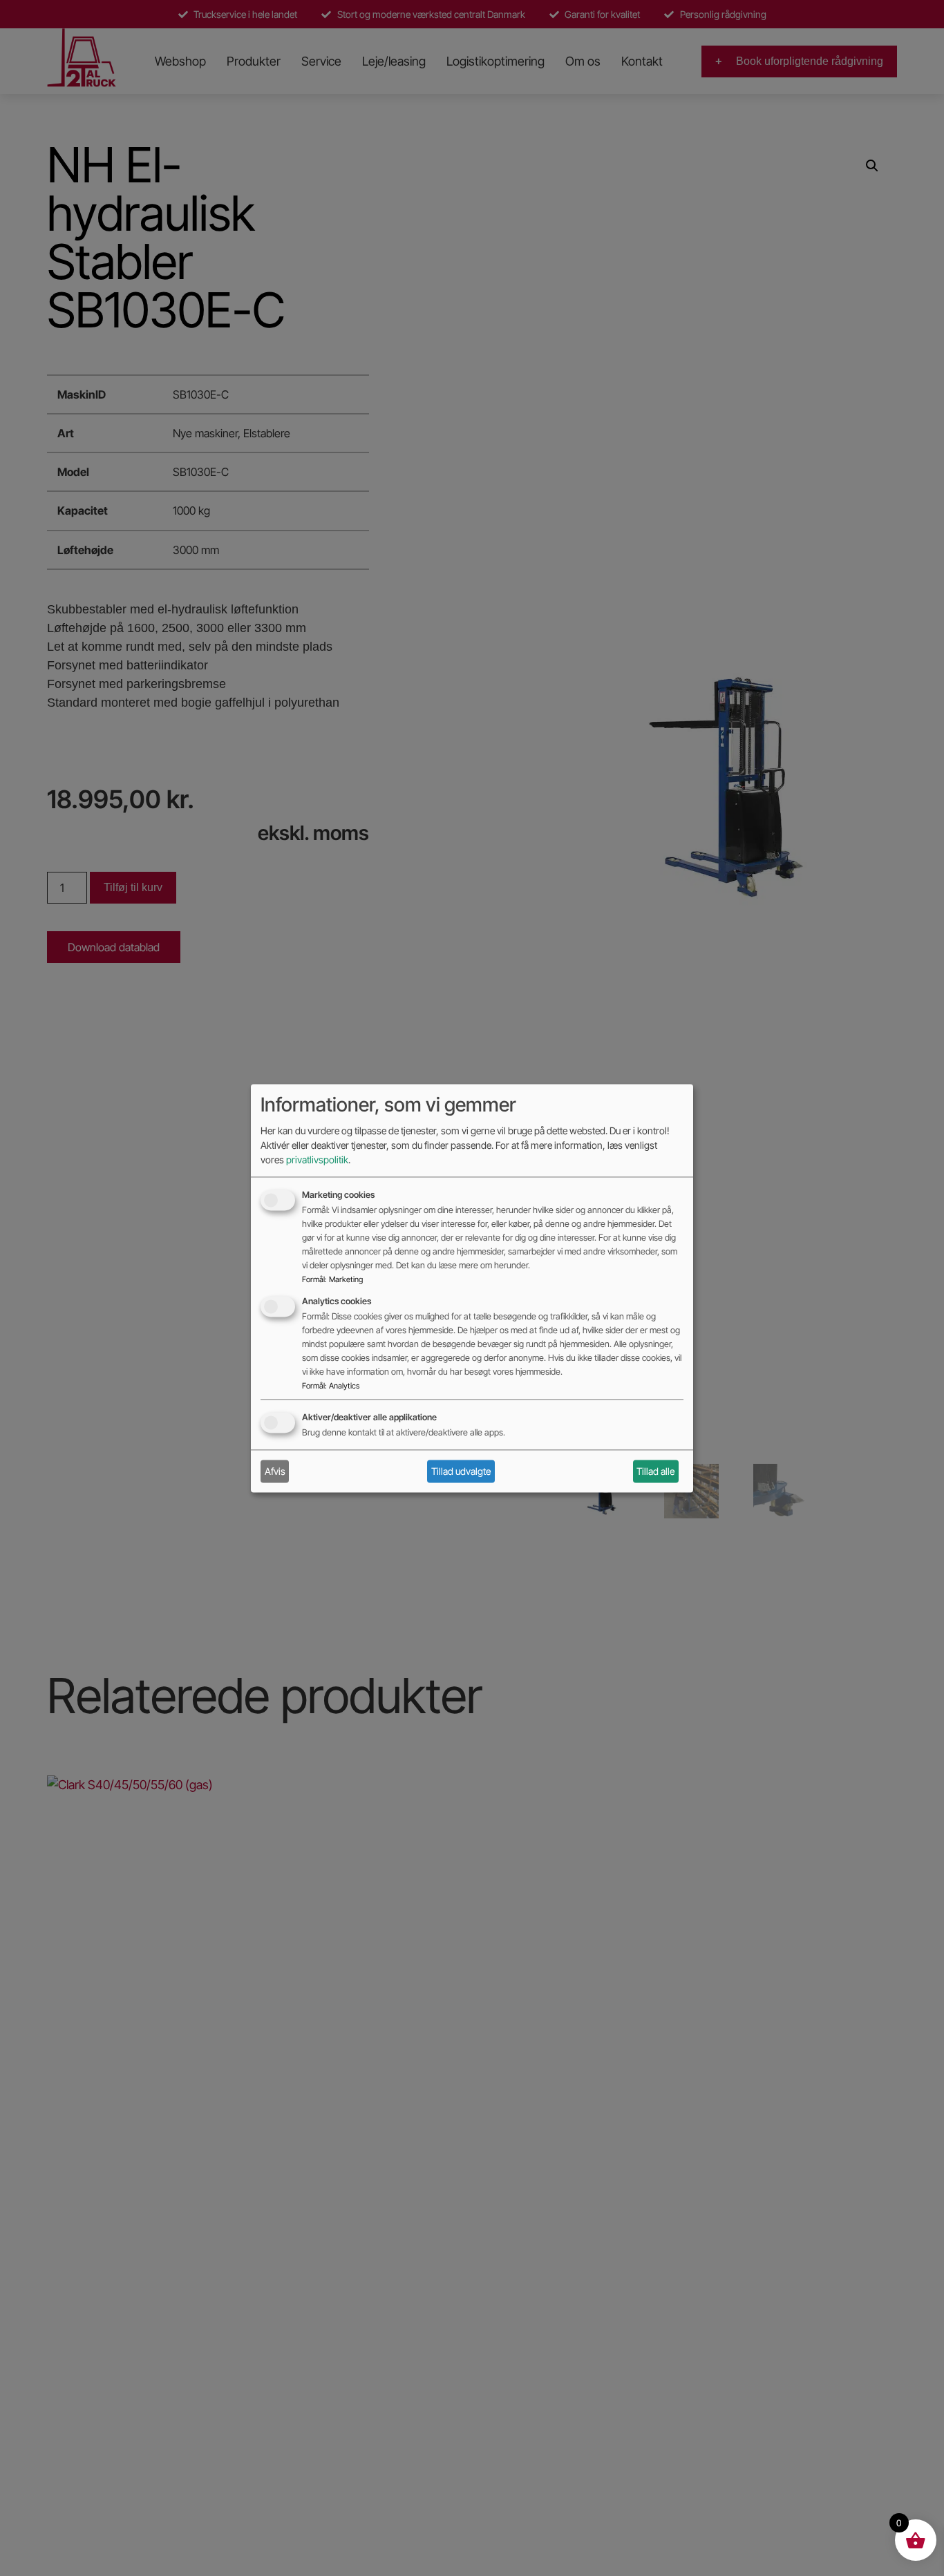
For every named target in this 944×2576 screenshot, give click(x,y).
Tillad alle (655, 1471)
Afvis (275, 1471)
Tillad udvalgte (461, 1471)
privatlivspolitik (317, 1160)
